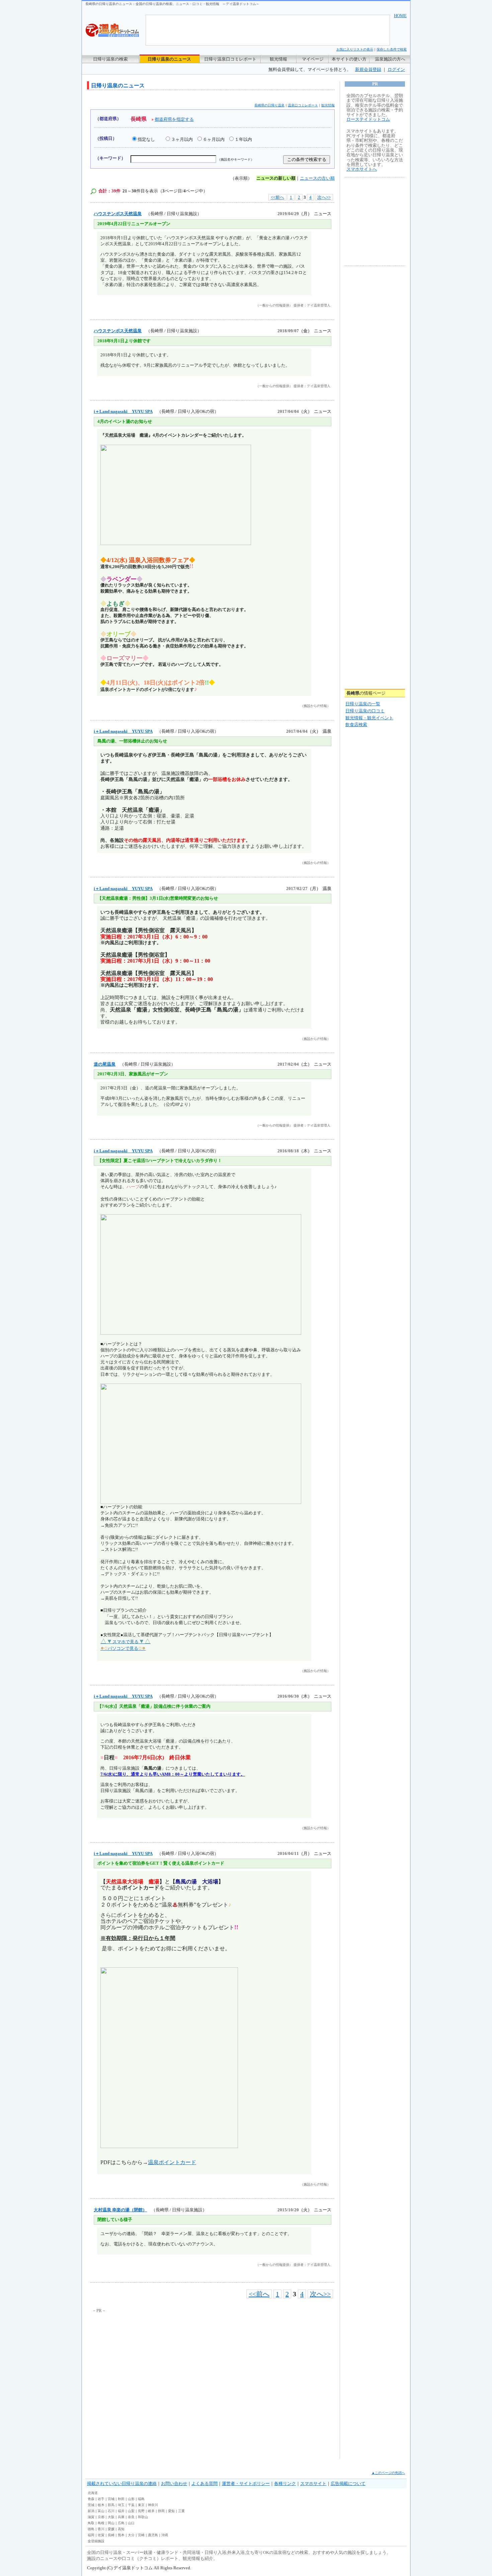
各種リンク (285, 2483)
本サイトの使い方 (349, 59)
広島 (121, 2523)
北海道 (93, 2493)
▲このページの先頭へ (388, 2473)
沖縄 (165, 2535)
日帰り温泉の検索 (110, 59)
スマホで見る (126, 1642)
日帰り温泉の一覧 (363, 704)
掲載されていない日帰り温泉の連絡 (122, 2483)
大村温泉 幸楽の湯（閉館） (120, 2210)
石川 (111, 2511)
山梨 (131, 2511)
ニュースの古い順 (317, 178)
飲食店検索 (356, 725)
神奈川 (153, 2505)
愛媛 (111, 2529)
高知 (121, 2529)
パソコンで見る (123, 1648)
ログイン (396, 69)
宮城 (111, 2499)
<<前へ (277, 197)
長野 (141, 2511)
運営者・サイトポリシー (246, 2483)
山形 (131, 2499)
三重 (181, 2511)
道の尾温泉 (105, 1064)
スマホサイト (313, 2483)
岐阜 (151, 2511)
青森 (91, 2499)
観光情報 (278, 59)
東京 (141, 2505)
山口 (131, 2523)
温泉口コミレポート (303, 105)
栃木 (101, 2505)
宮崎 (141, 2535)
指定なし (146, 139)
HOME (400, 16)
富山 (101, 2511)
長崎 (111, 2535)
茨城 (91, 2505)
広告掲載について (348, 2483)
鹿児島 (153, 2535)
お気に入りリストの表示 (355, 49)
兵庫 (121, 2517)
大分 (131, 2535)
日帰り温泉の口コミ (365, 711)
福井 (121, 2511)
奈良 (131, 2517)
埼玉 (121, 2505)
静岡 (161, 2511)
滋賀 (91, 2517)
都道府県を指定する (174, 119)
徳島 (91, 2529)
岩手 (101, 2499)
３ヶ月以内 (182, 139)
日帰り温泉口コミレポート (230, 59)
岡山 (111, 2523)
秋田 (121, 2499)
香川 (101, 2529)
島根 (101, 2523)
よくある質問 (204, 2483)
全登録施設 (96, 2541)
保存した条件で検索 (392, 49)
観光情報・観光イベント (369, 718)
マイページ (313, 59)
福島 (141, 2499)
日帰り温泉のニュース (169, 59)
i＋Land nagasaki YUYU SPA (123, 411)
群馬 (111, 2505)
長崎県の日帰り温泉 (269, 105)
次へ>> (324, 197)
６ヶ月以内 (214, 139)
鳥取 (91, 2523)
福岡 (91, 2535)
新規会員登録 (368, 69)
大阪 (111, 2517)
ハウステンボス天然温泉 (118, 214)
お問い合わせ (174, 2483)
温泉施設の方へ (390, 59)
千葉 (131, 2505)
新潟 (91, 2511)
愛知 (171, 2511)
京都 (101, 2517)
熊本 (121, 2535)
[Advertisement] (154, 2365)
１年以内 (243, 139)
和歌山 (143, 2517)
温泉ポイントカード (172, 2162)
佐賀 (101, 2535)
